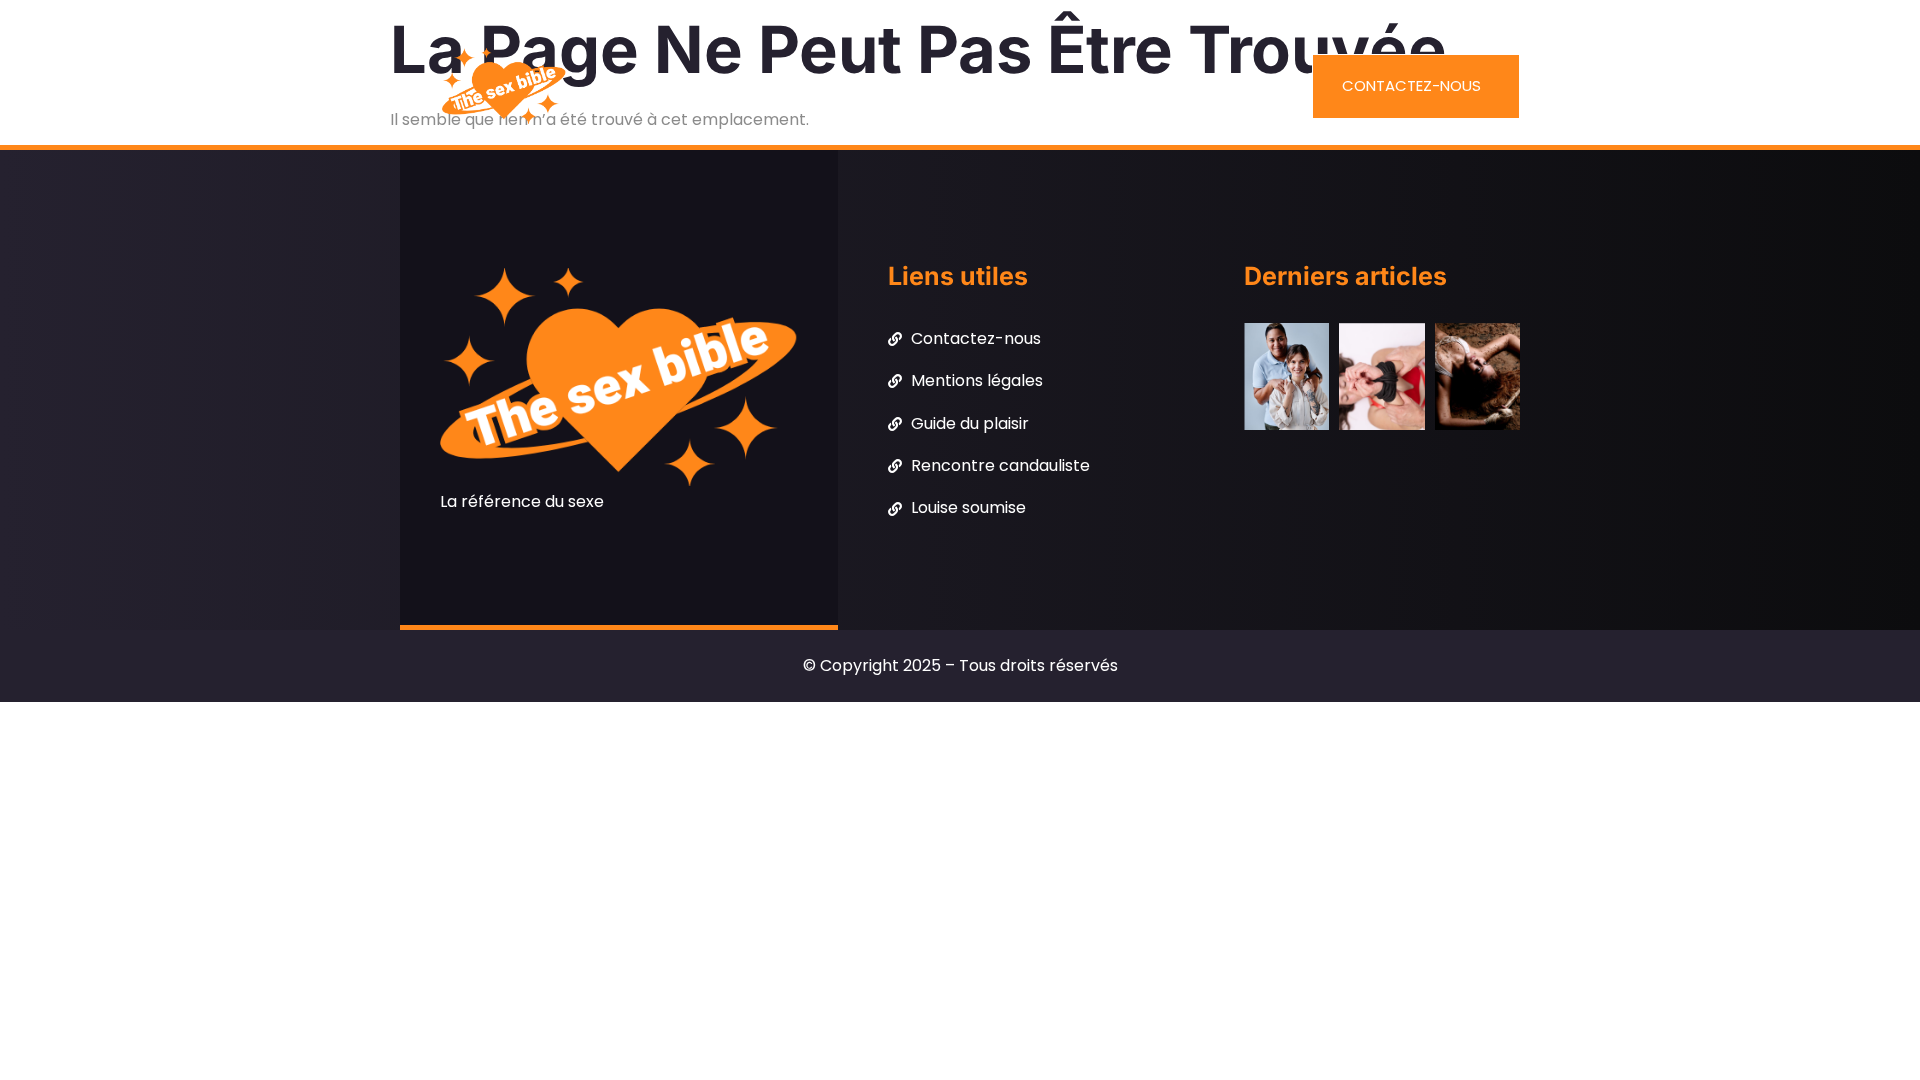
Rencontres (1116, 87)
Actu (801, 87)
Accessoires (700, 87)
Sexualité (1233, 87)
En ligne (882, 87)
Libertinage (990, 87)
